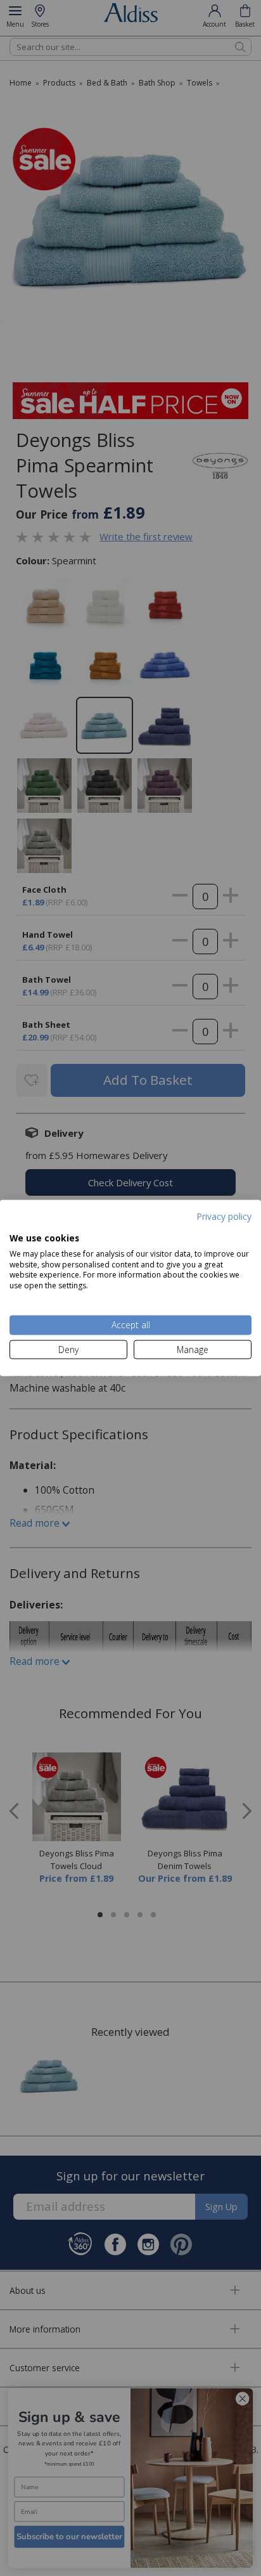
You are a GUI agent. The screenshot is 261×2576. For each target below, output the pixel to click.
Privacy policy (224, 1216)
